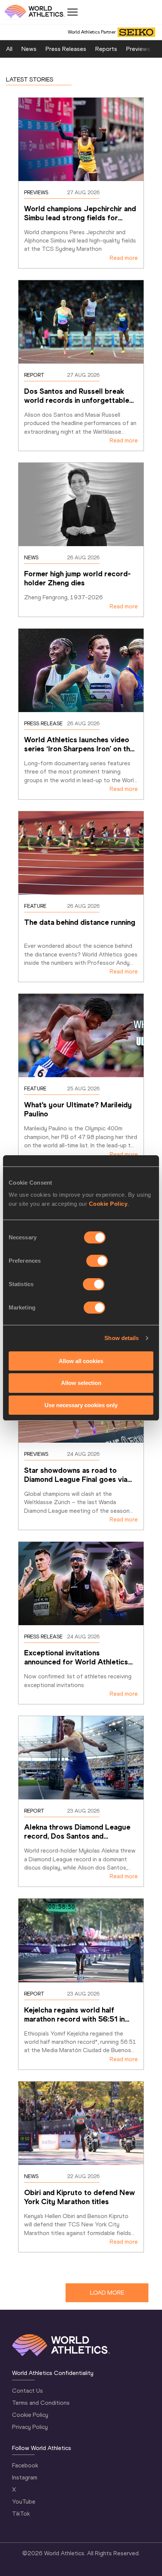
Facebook (25, 2465)
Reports (106, 49)
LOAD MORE (107, 2293)
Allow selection (81, 1383)
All (9, 49)
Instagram (25, 2477)
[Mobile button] (72, 12)
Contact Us (28, 2391)
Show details (121, 1338)
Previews (138, 49)
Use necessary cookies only (81, 1405)
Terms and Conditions (41, 2403)
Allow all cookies (81, 1361)
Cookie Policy (108, 1203)
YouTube (24, 2502)
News (29, 49)
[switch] (97, 1260)
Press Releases (66, 49)
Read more (124, 258)
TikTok (21, 2514)
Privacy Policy (30, 2427)
